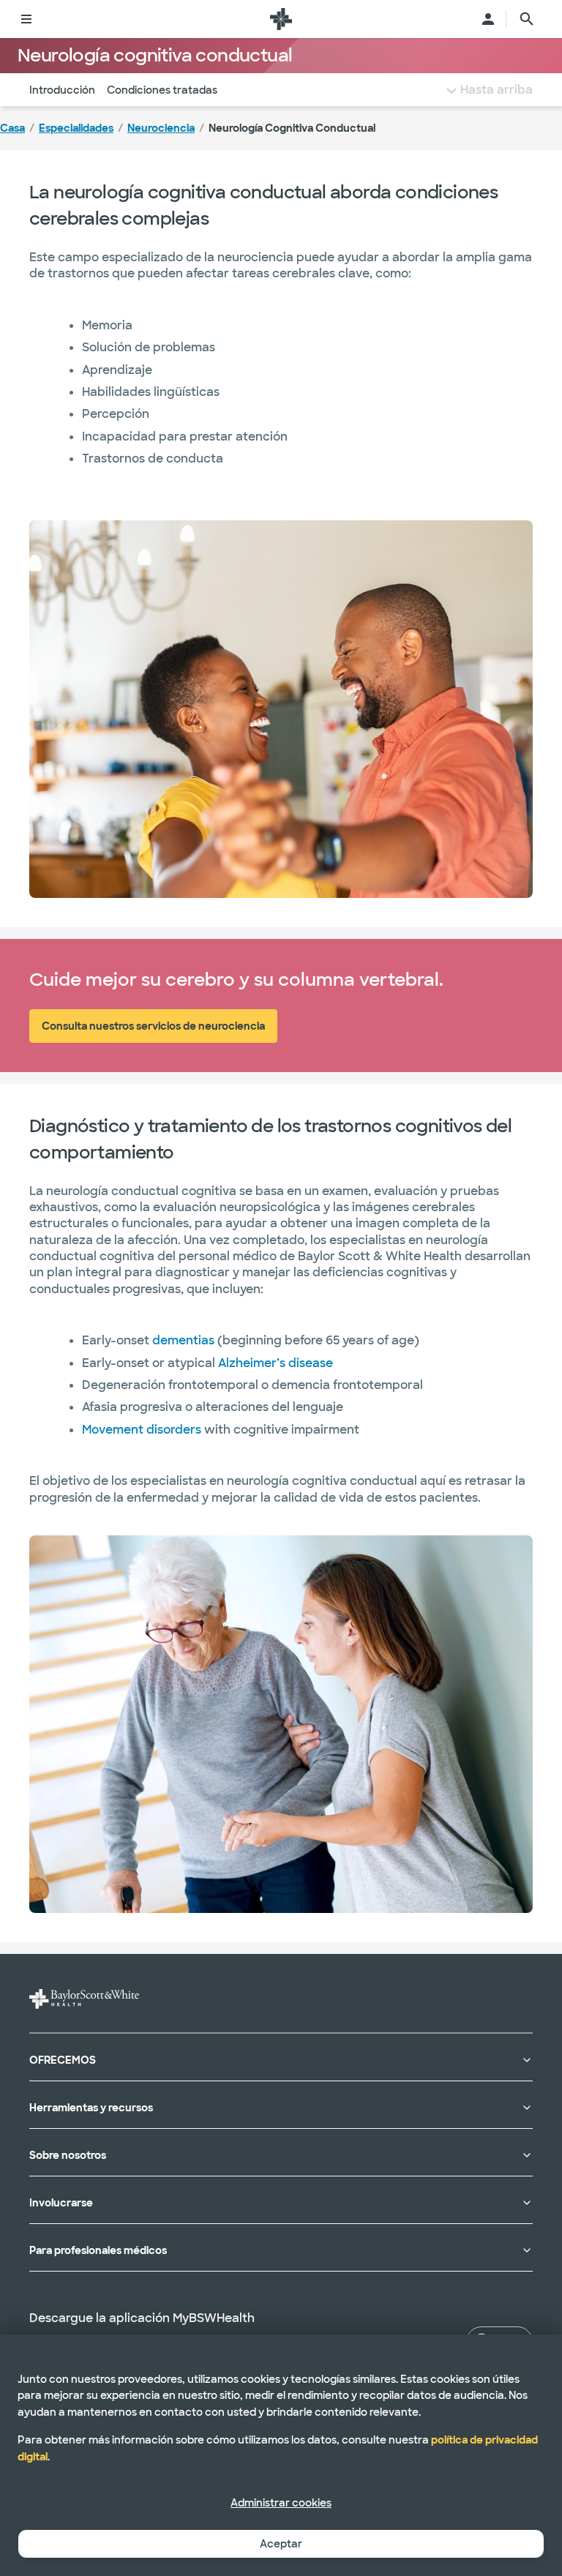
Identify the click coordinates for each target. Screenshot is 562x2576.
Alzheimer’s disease (276, 1363)
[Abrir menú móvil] (26, 19)
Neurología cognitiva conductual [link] (292, 128)
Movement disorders (142, 1430)
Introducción (62, 90)
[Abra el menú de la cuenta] (488, 19)
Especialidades (76, 128)
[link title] (281, 19)
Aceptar (281, 2544)
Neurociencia (161, 128)
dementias (185, 1340)
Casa (12, 128)
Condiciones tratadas (162, 90)
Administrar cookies (281, 2503)
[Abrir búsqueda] (527, 19)
